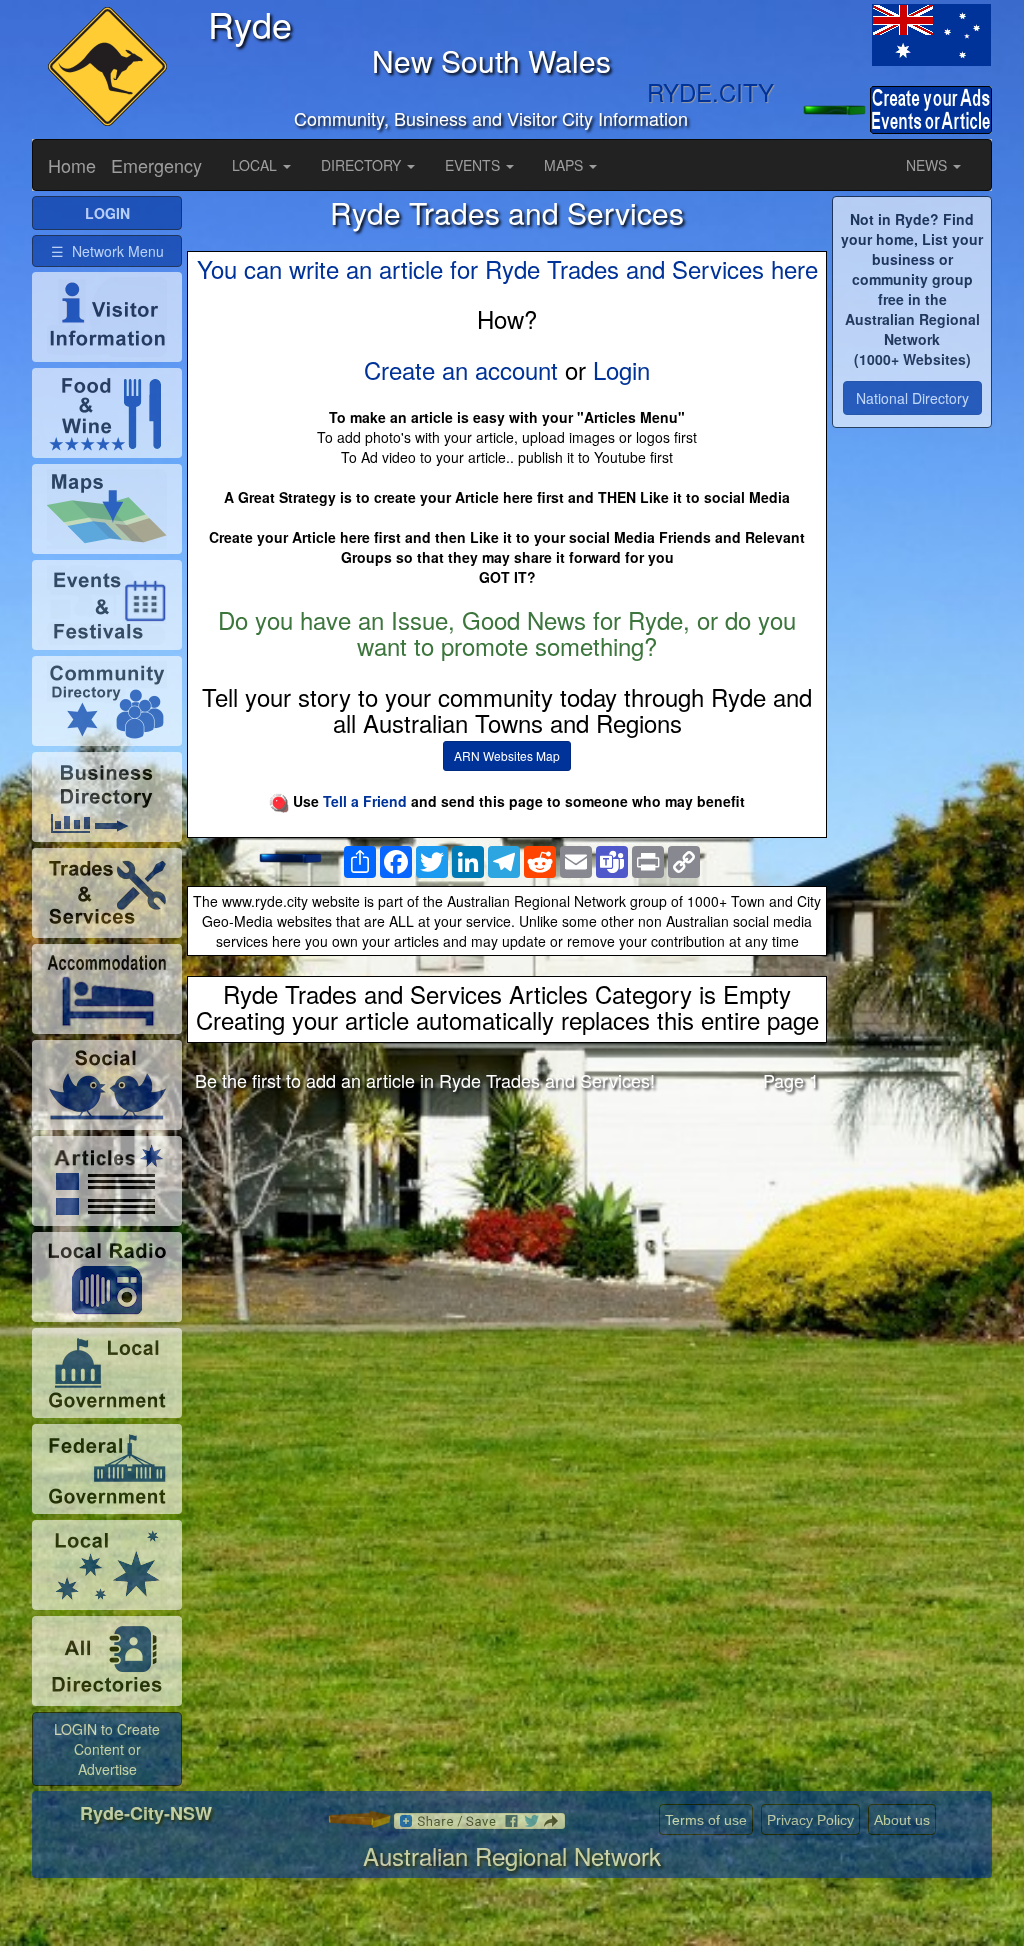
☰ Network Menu (107, 251)
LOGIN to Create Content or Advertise (107, 1749)
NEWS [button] (928, 165)
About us (902, 1820)
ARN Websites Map (507, 755)
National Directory (912, 398)
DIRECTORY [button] (363, 165)
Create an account (461, 369)
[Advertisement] (507, 1264)
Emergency (156, 165)
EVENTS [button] (474, 165)
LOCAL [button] (256, 165)
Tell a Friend (365, 801)
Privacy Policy (810, 1820)
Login (621, 369)
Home (72, 165)
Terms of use (706, 1820)
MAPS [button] (565, 165)
